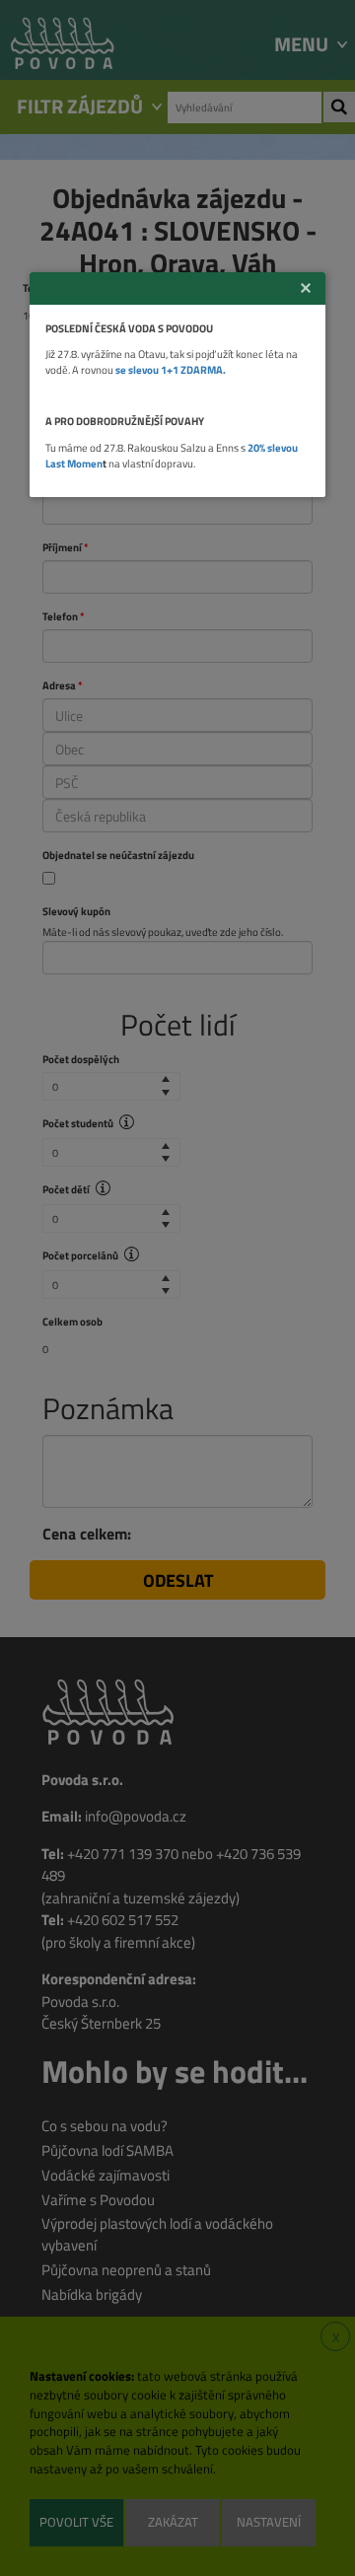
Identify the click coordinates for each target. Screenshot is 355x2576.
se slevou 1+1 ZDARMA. (171, 369)
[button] (306, 288)
